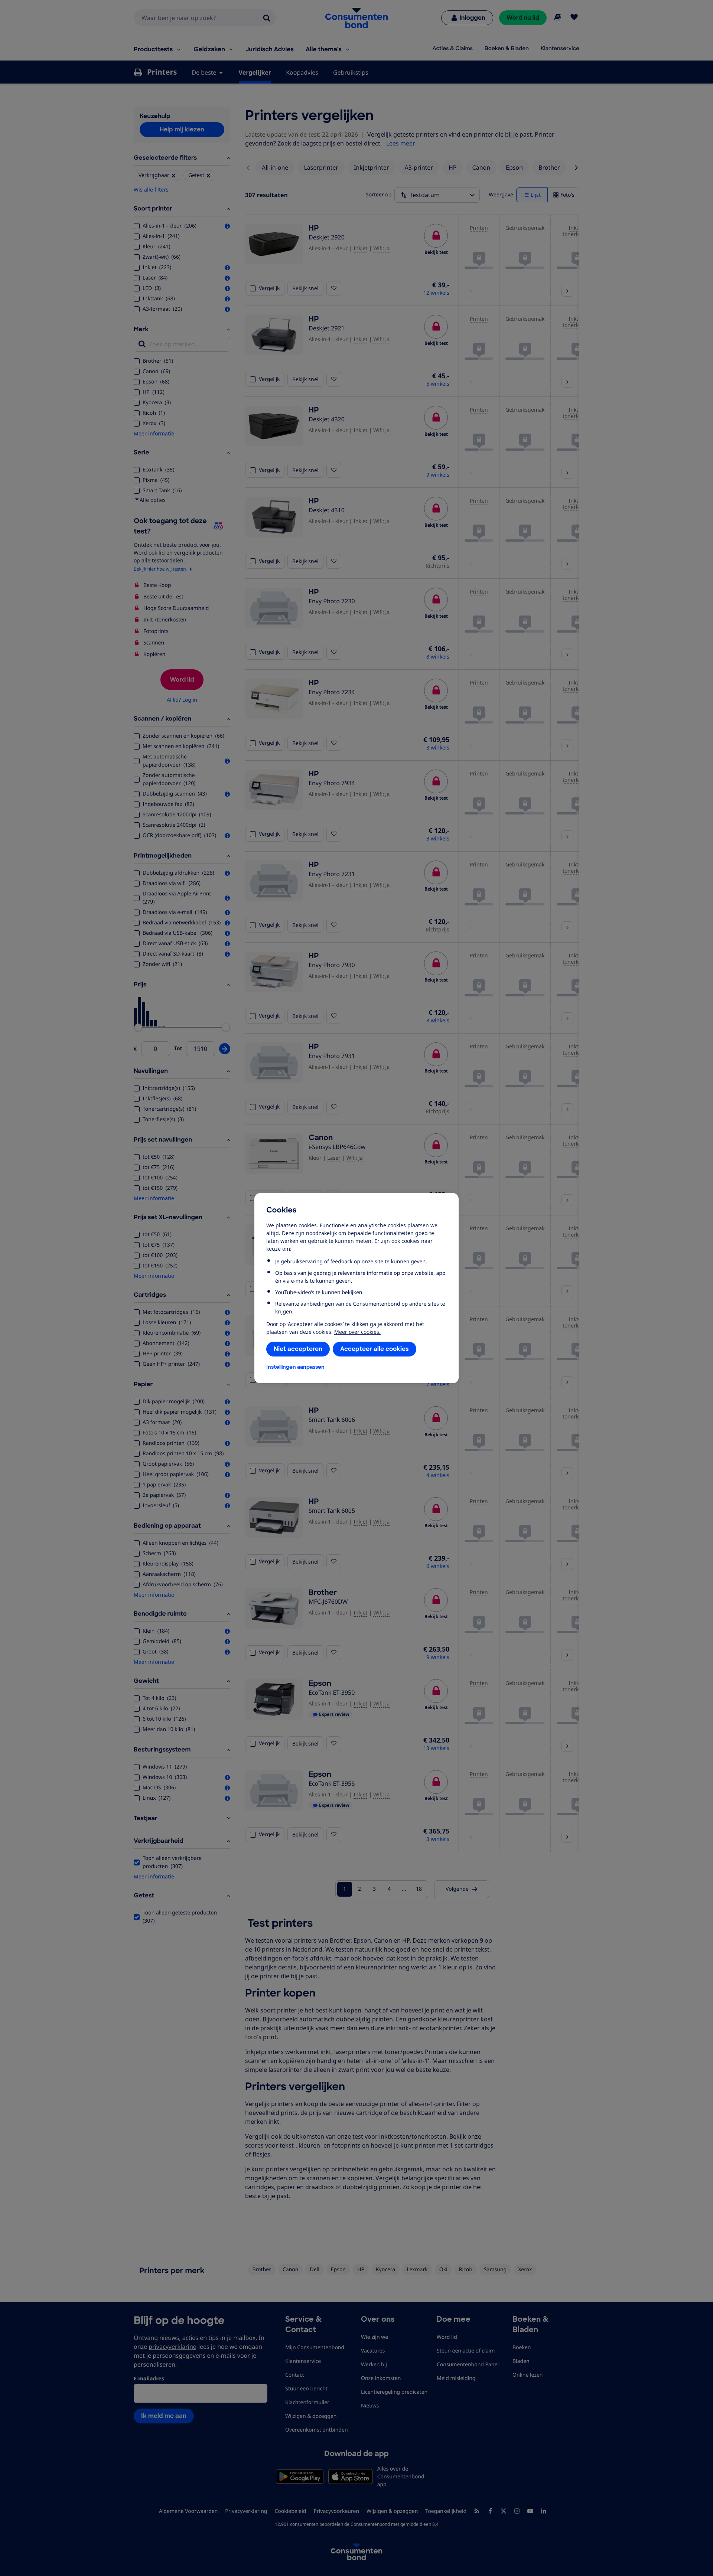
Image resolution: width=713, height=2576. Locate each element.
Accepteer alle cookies (375, 1349)
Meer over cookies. (357, 1332)
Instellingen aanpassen (295, 1367)
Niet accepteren (298, 1349)
